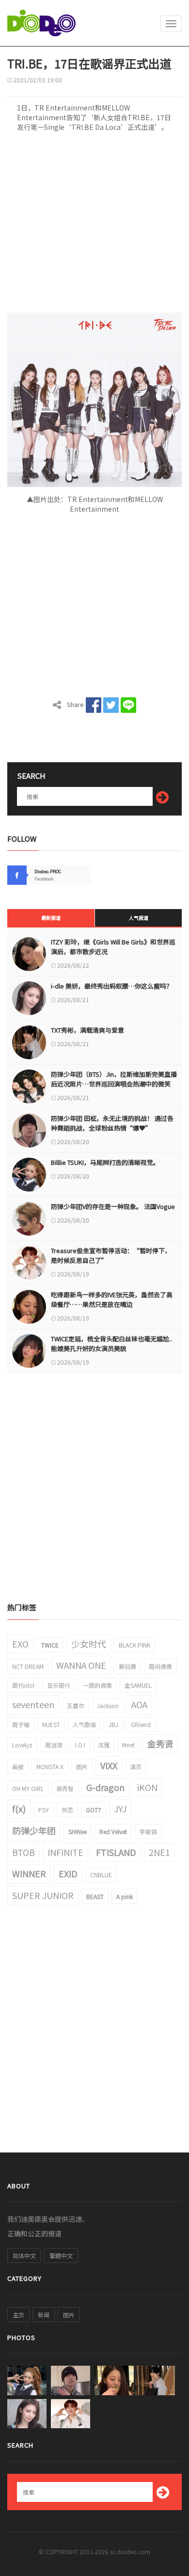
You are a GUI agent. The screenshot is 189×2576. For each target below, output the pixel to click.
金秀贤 (160, 1744)
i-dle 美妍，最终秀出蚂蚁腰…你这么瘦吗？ (112, 986)
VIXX (109, 1765)
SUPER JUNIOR (43, 1895)
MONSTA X (50, 1767)
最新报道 (51, 918)
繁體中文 (61, 2255)
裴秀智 (65, 1788)
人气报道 (139, 918)
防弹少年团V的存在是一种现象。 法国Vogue (113, 1206)
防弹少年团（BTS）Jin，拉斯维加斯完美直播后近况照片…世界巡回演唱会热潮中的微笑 (114, 1079)
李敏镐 (148, 1831)
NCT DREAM (28, 1666)
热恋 (67, 1810)
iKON (147, 1787)
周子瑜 (21, 1724)
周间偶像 (160, 1666)
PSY (44, 1810)
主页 (18, 2315)
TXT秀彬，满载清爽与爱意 (87, 1030)
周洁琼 (54, 1745)
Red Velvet (113, 1831)
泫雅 (104, 1745)
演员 (136, 1767)
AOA (139, 1704)
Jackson (108, 1705)
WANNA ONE (81, 1665)
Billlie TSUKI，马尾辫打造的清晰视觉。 (105, 1162)
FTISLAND (116, 1852)
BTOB (24, 1852)
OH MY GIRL (28, 1788)
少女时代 (89, 1644)
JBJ (113, 1724)
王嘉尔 (76, 1705)
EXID (68, 1873)
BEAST (95, 1896)
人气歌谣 (84, 1724)
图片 (82, 1767)
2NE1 (159, 1852)
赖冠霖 (127, 1666)
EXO (20, 1644)
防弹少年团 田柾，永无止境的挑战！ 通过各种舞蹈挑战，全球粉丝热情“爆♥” (112, 1123)
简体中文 (24, 2255)
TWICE (50, 1645)
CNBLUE (101, 1875)
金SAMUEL (138, 1685)
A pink (125, 1896)
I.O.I (80, 1745)
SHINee (78, 1831)
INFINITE (65, 1852)
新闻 (44, 2315)
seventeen (33, 1704)
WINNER (29, 1873)
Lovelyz (22, 1745)
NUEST (51, 1724)
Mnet (128, 1745)
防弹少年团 (34, 1830)
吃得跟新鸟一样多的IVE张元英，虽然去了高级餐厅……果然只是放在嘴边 (112, 1299)
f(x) (19, 1808)
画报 (18, 1767)
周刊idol (23, 1685)
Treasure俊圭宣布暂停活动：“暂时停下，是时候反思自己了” (111, 1255)
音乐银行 (59, 1685)
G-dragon (105, 1787)
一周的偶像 (97, 1685)
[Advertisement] (94, 225)
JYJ (120, 1808)
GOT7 (94, 1810)
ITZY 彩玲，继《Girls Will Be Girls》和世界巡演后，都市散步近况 (113, 947)
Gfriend (141, 1724)
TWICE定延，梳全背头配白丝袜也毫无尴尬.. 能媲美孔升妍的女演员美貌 (111, 1343)
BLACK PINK (134, 1645)
